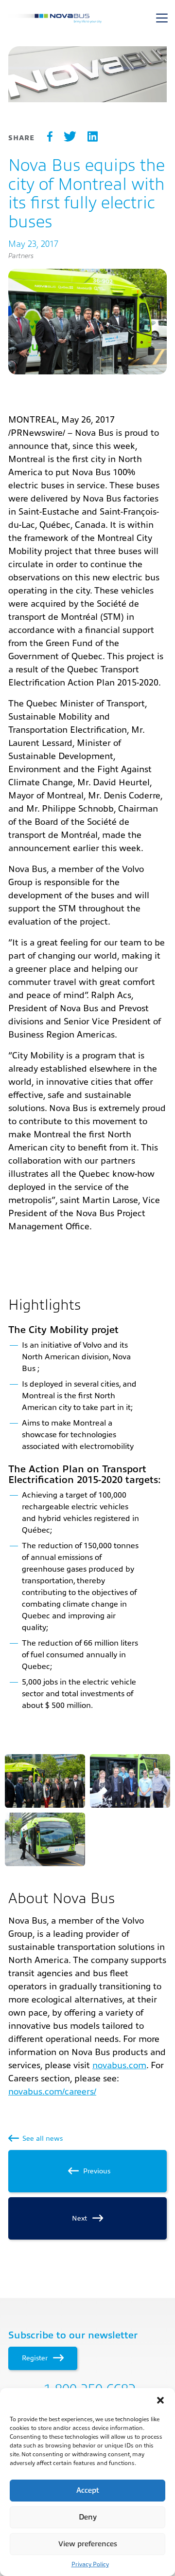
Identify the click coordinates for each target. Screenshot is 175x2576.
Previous (96, 2171)
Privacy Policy (90, 2564)
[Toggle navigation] (162, 18)
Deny (88, 2517)
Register (36, 2358)
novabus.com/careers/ (52, 2092)
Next (80, 2218)
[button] (160, 2400)
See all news (42, 2138)
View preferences (88, 2544)
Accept (88, 2491)
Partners (21, 256)
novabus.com (119, 2065)
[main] (87, 1144)
